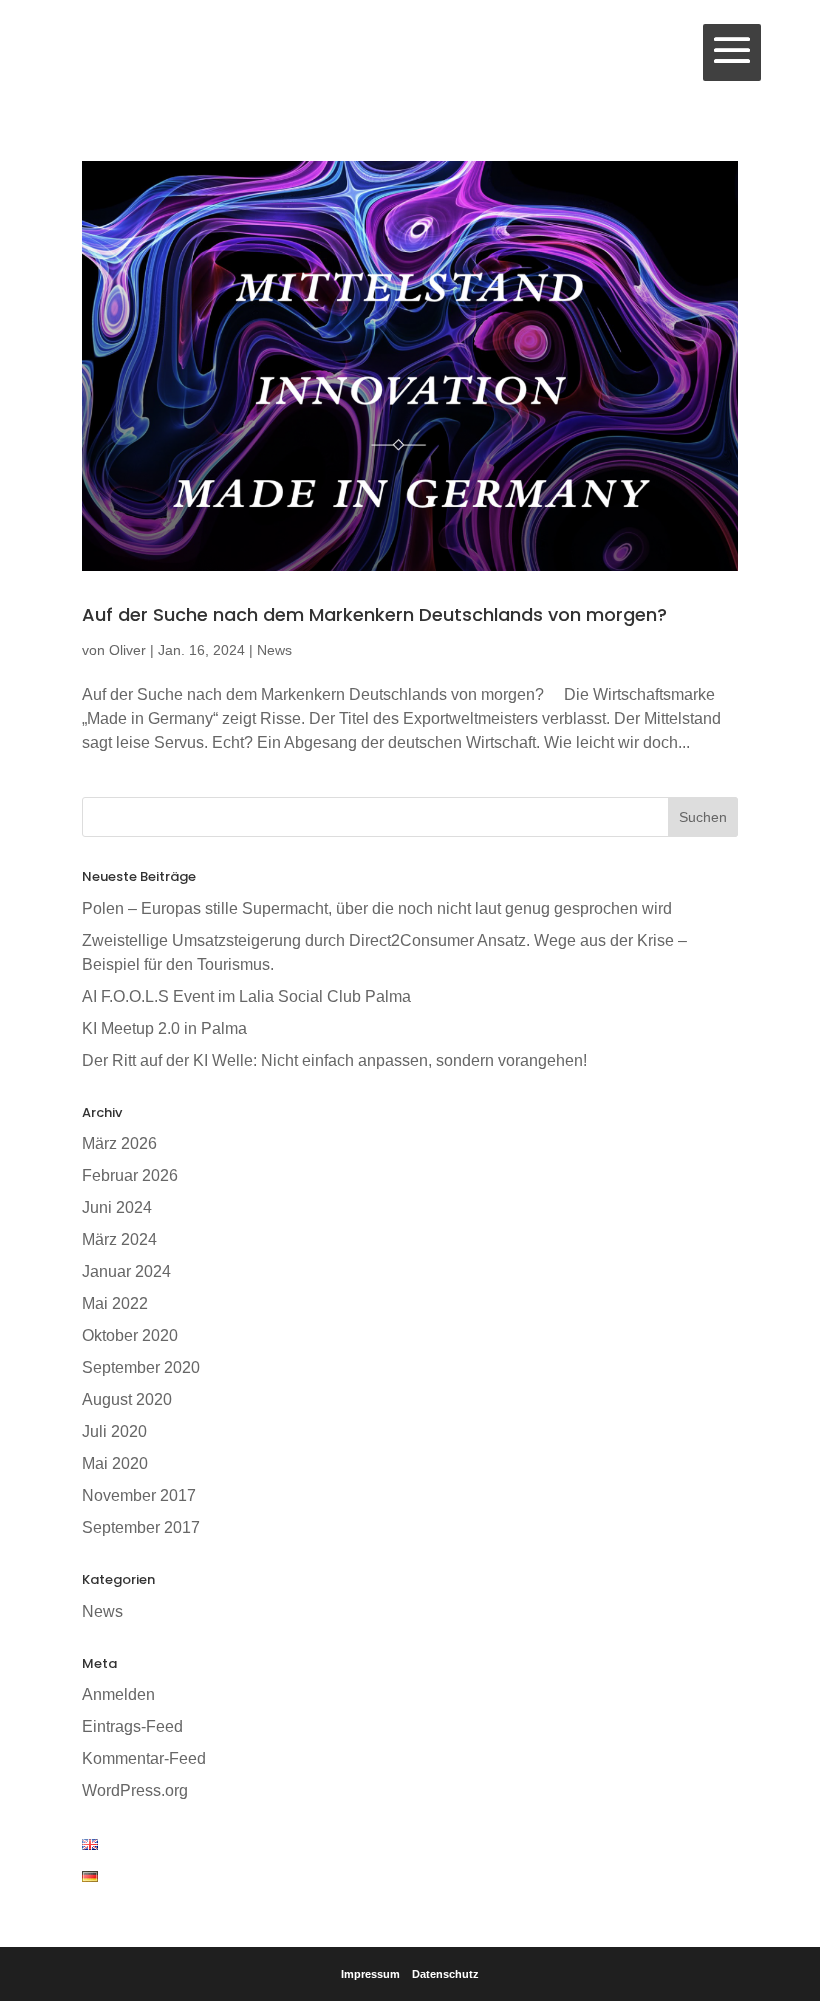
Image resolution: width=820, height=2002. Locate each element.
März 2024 (119, 1239)
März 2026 (119, 1143)
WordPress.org (135, 1790)
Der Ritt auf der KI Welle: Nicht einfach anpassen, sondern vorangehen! (334, 1060)
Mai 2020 (115, 1463)
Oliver (127, 650)
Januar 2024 (126, 1271)
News (274, 650)
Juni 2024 (117, 1207)
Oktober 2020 (130, 1335)
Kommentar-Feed (144, 1758)
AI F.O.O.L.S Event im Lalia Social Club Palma (246, 996)
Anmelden (118, 1694)
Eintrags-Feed (132, 1726)
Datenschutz (445, 1974)
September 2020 (141, 1367)
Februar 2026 (130, 1175)
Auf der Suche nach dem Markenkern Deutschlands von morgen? (374, 614)
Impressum (370, 1974)
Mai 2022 (115, 1303)
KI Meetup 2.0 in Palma (164, 1028)
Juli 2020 (114, 1431)
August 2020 (127, 1399)
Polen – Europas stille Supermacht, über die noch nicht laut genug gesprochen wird (377, 908)
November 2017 (139, 1495)
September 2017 (141, 1527)
